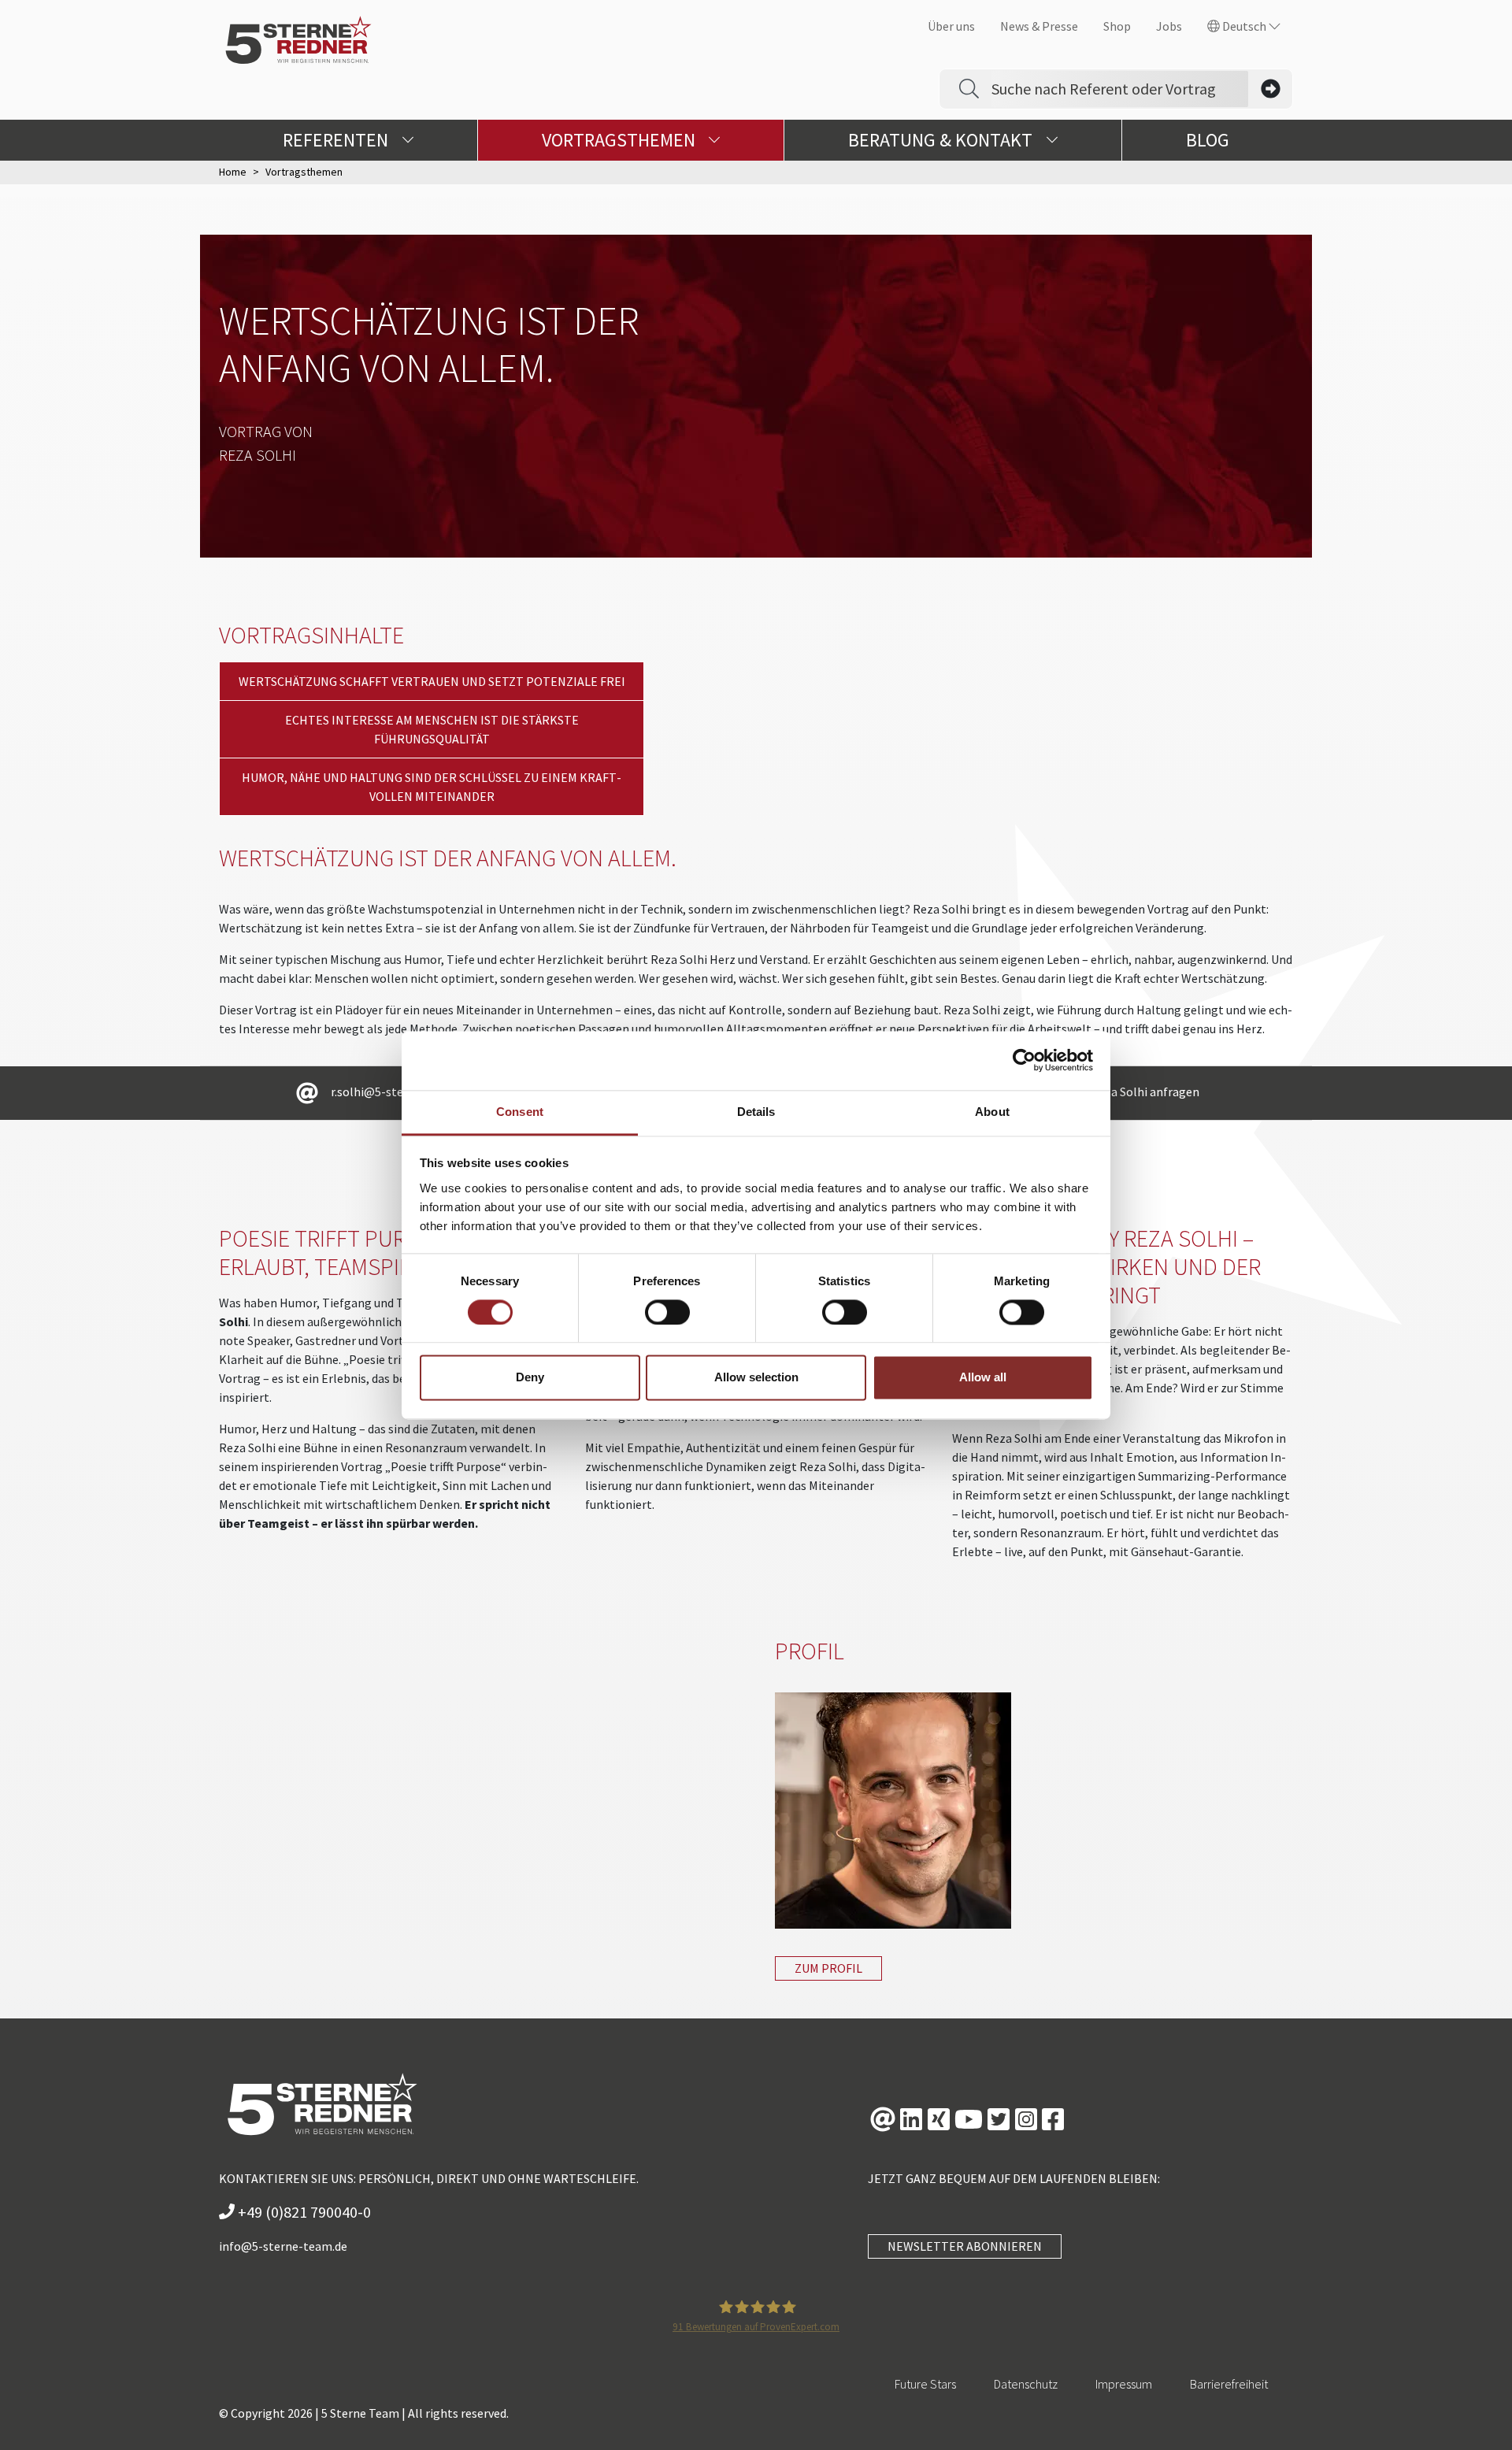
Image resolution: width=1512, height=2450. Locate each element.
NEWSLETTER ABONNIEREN (965, 2246)
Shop (1117, 26)
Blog (1208, 140)
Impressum (1124, 2384)
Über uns (951, 26)
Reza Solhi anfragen (1145, 1092)
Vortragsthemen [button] (621, 140)
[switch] (667, 1312)
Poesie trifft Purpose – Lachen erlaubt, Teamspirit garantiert (389, 1252)
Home (233, 172)
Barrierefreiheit (1229, 2384)
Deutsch (1244, 26)
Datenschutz (1026, 2384)
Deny (530, 1378)
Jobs (1169, 26)
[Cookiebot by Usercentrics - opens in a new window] (1024, 1060)
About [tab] (992, 1112)
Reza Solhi (258, 455)
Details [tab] (756, 1112)
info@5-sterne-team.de (283, 2246)
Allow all (983, 1378)
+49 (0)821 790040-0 (303, 2212)
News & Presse (1039, 26)
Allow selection (756, 1378)
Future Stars (925, 2384)
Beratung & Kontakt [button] (942, 140)
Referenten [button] (337, 140)
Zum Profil (828, 1968)
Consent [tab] (520, 1112)
